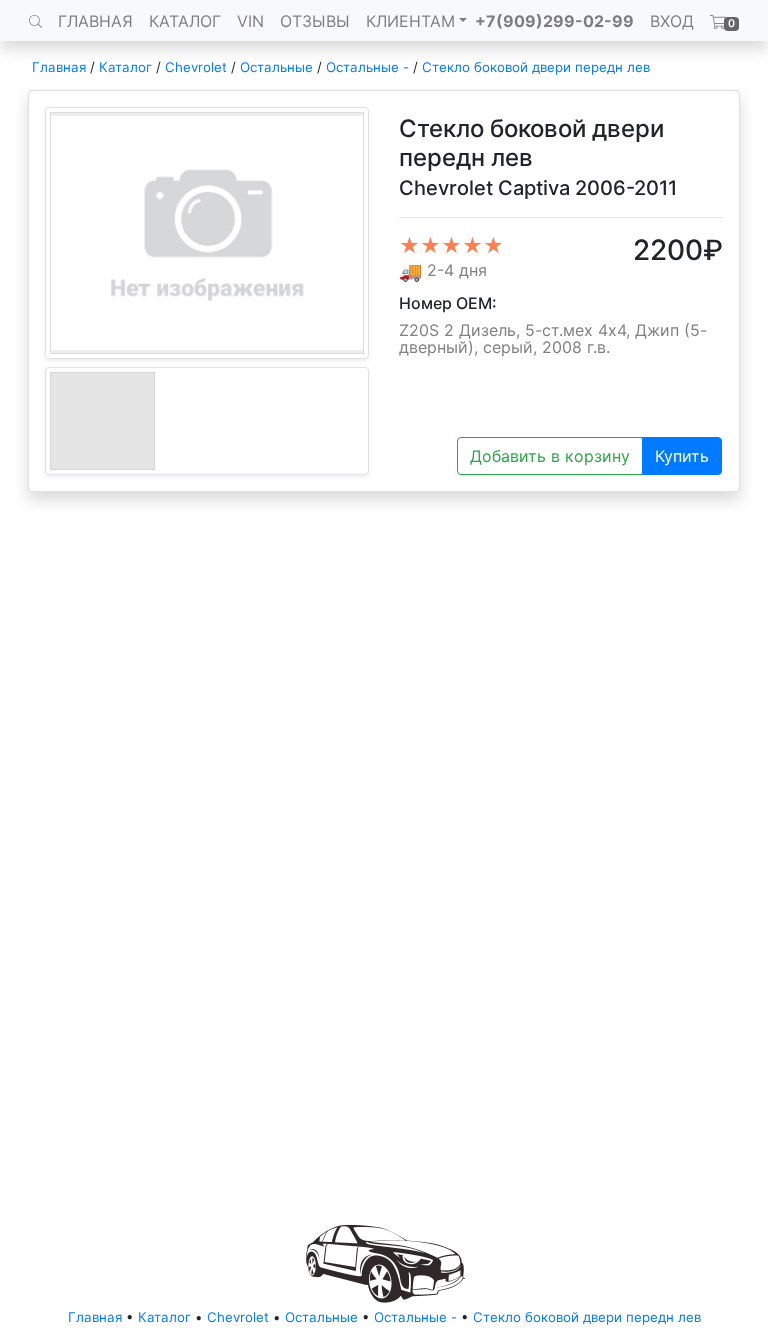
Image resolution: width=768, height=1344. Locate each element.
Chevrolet (196, 67)
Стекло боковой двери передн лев (536, 67)
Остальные (276, 67)
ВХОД (672, 21)
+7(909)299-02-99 (554, 21)
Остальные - (369, 67)
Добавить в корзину (550, 456)
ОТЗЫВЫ (315, 21)
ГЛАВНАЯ (95, 21)
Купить (682, 456)
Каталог (125, 67)
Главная (59, 67)
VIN (250, 21)
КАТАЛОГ (185, 21)
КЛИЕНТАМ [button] (410, 21)
